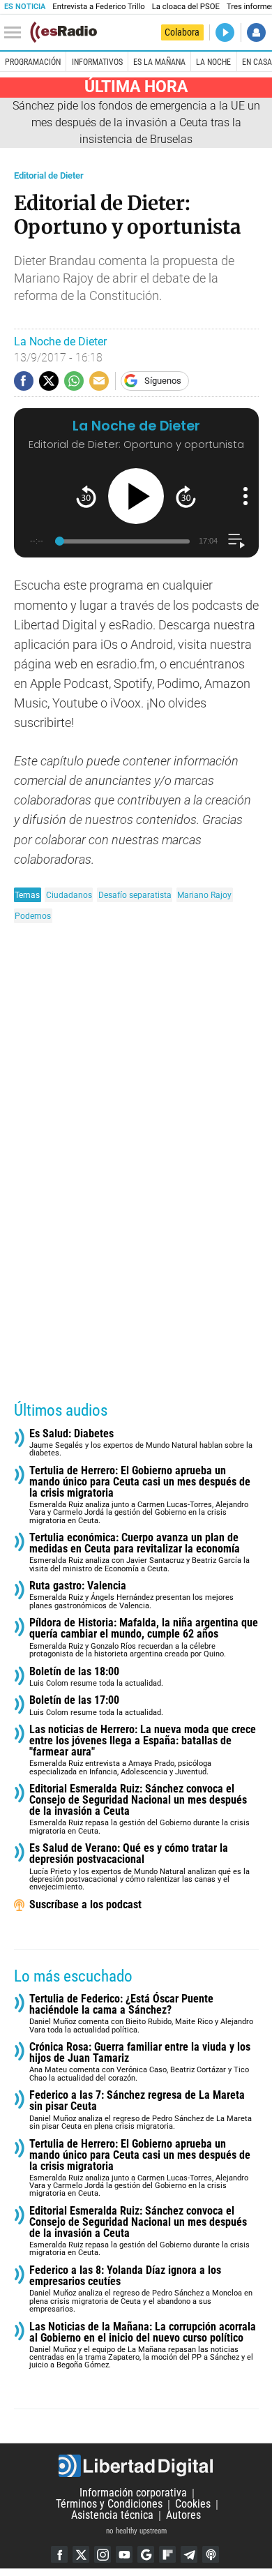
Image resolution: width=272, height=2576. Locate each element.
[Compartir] (24, 381)
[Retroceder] (86, 496)
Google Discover (146, 2554)
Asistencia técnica (112, 2516)
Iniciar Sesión (256, 32)
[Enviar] (74, 381)
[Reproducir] (136, 496)
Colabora (182, 32)
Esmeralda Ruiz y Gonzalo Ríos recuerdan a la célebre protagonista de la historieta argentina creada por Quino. (144, 1638)
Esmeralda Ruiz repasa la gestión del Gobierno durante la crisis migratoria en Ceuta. (139, 1810)
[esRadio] (63, 32)
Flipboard (167, 2554)
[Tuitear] (49, 381)
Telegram (189, 2554)
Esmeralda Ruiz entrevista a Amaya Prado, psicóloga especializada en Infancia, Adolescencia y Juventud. (143, 1750)
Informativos (97, 62)
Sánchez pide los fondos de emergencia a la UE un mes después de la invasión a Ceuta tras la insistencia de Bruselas (136, 122)
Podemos (33, 916)
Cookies (193, 2504)
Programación (33, 62)
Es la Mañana (159, 62)
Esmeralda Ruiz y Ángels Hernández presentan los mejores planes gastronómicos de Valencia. (131, 1595)
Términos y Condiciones (109, 2504)
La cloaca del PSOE (186, 7)
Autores (183, 2516)
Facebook (59, 2554)
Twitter (81, 2554)
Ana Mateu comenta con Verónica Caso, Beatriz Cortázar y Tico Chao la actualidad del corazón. (140, 2062)
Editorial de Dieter (49, 175)
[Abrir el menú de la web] (16, 33)
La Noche (213, 62)
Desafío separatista (135, 895)
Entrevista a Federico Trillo (98, 7)
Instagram (103, 2554)
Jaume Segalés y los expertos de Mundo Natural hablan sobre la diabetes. (141, 1443)
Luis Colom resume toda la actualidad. (96, 1677)
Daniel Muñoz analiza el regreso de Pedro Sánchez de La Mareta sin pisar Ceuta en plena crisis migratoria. (141, 2110)
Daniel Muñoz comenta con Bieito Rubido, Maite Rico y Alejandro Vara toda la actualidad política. (141, 2014)
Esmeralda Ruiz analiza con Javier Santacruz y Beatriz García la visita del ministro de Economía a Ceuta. (139, 1553)
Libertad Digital (136, 2466)
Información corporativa (133, 2493)
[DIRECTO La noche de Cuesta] (225, 32)
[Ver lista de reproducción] (236, 541)
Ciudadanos (69, 895)
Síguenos (163, 381)
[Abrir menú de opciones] (245, 496)
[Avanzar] (186, 496)
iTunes (211, 2554)
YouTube (124, 2554)
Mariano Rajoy (204, 895)
